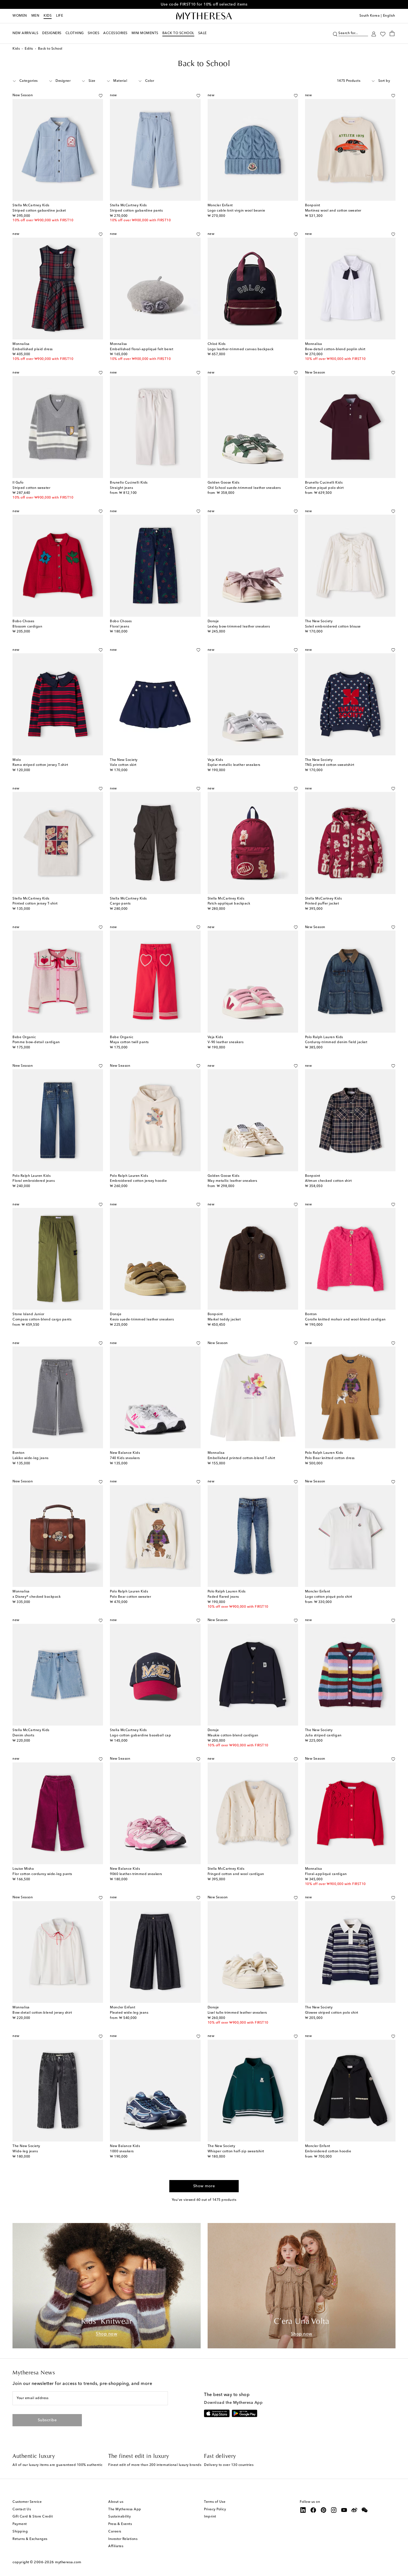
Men (35, 16)
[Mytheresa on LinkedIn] (303, 2510)
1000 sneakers (122, 2151)
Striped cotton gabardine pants (136, 211)
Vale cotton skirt (123, 765)
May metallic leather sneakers (232, 1181)
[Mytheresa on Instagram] (334, 2510)
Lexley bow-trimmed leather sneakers (239, 627)
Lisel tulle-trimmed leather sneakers (237, 2013)
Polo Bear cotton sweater (130, 1597)
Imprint (210, 2517)
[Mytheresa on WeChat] (365, 2510)
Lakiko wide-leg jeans (31, 1458)
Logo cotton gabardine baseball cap (140, 1736)
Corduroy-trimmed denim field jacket (336, 1042)
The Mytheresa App (125, 2509)
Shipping (20, 2532)
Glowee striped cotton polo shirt (332, 2013)
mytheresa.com (68, 2562)
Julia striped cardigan (323, 1736)
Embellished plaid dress (33, 349)
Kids (48, 16)
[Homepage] (204, 16)
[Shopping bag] (392, 33)
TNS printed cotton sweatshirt (330, 765)
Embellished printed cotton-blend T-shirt (241, 1458)
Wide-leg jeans (25, 2151)
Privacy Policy (215, 2509)
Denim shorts (23, 1736)
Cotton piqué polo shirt (324, 488)
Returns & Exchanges (30, 2539)
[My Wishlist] (383, 34)
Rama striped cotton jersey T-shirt (40, 765)
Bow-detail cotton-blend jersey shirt (42, 2013)
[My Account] (374, 33)
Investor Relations (123, 2539)
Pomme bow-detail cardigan (36, 1042)
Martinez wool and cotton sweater (333, 211)
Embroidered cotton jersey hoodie (138, 1181)
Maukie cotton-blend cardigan (233, 1736)
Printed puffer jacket (322, 904)
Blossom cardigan (27, 627)
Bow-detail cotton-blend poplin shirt (335, 349)
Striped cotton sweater (31, 488)
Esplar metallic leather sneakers (234, 765)
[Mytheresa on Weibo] (354, 2510)
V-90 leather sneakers (226, 1042)
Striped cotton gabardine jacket (39, 211)
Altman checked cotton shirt (328, 1181)
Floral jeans (119, 627)
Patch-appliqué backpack (229, 904)
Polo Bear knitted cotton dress (330, 1458)
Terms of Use (215, 2502)
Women (20, 16)
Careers (115, 2532)
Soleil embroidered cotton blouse (333, 627)
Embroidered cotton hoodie (328, 2151)
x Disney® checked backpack (36, 1597)
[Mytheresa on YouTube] (344, 2510)
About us (116, 2502)
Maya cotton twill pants (129, 1042)
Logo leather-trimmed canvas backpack (241, 349)
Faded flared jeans (223, 1597)
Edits (29, 49)
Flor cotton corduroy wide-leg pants (42, 1874)
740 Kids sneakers (125, 1458)
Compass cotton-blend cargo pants (42, 1320)
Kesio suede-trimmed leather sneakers (142, 1320)
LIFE (60, 16)
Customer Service (27, 2502)
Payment (20, 2524)
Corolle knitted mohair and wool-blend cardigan (345, 1320)
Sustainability (119, 2517)
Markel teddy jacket (224, 1320)
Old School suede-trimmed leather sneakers (244, 488)
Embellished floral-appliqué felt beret (142, 349)
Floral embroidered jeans (34, 1181)
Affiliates (116, 2546)
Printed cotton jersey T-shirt (35, 904)
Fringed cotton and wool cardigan (236, 1874)
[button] (335, 33)
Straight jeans (121, 488)
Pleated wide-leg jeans (129, 2013)
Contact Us (22, 2509)
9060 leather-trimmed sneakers (136, 1874)
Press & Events (120, 2524)
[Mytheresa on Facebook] (313, 2510)
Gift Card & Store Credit (33, 2517)
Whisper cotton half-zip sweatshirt (236, 2151)
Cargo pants (120, 904)
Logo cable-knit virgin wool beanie (236, 211)
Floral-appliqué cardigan (326, 1874)
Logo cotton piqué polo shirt (329, 1597)
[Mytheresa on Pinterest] (324, 2510)
